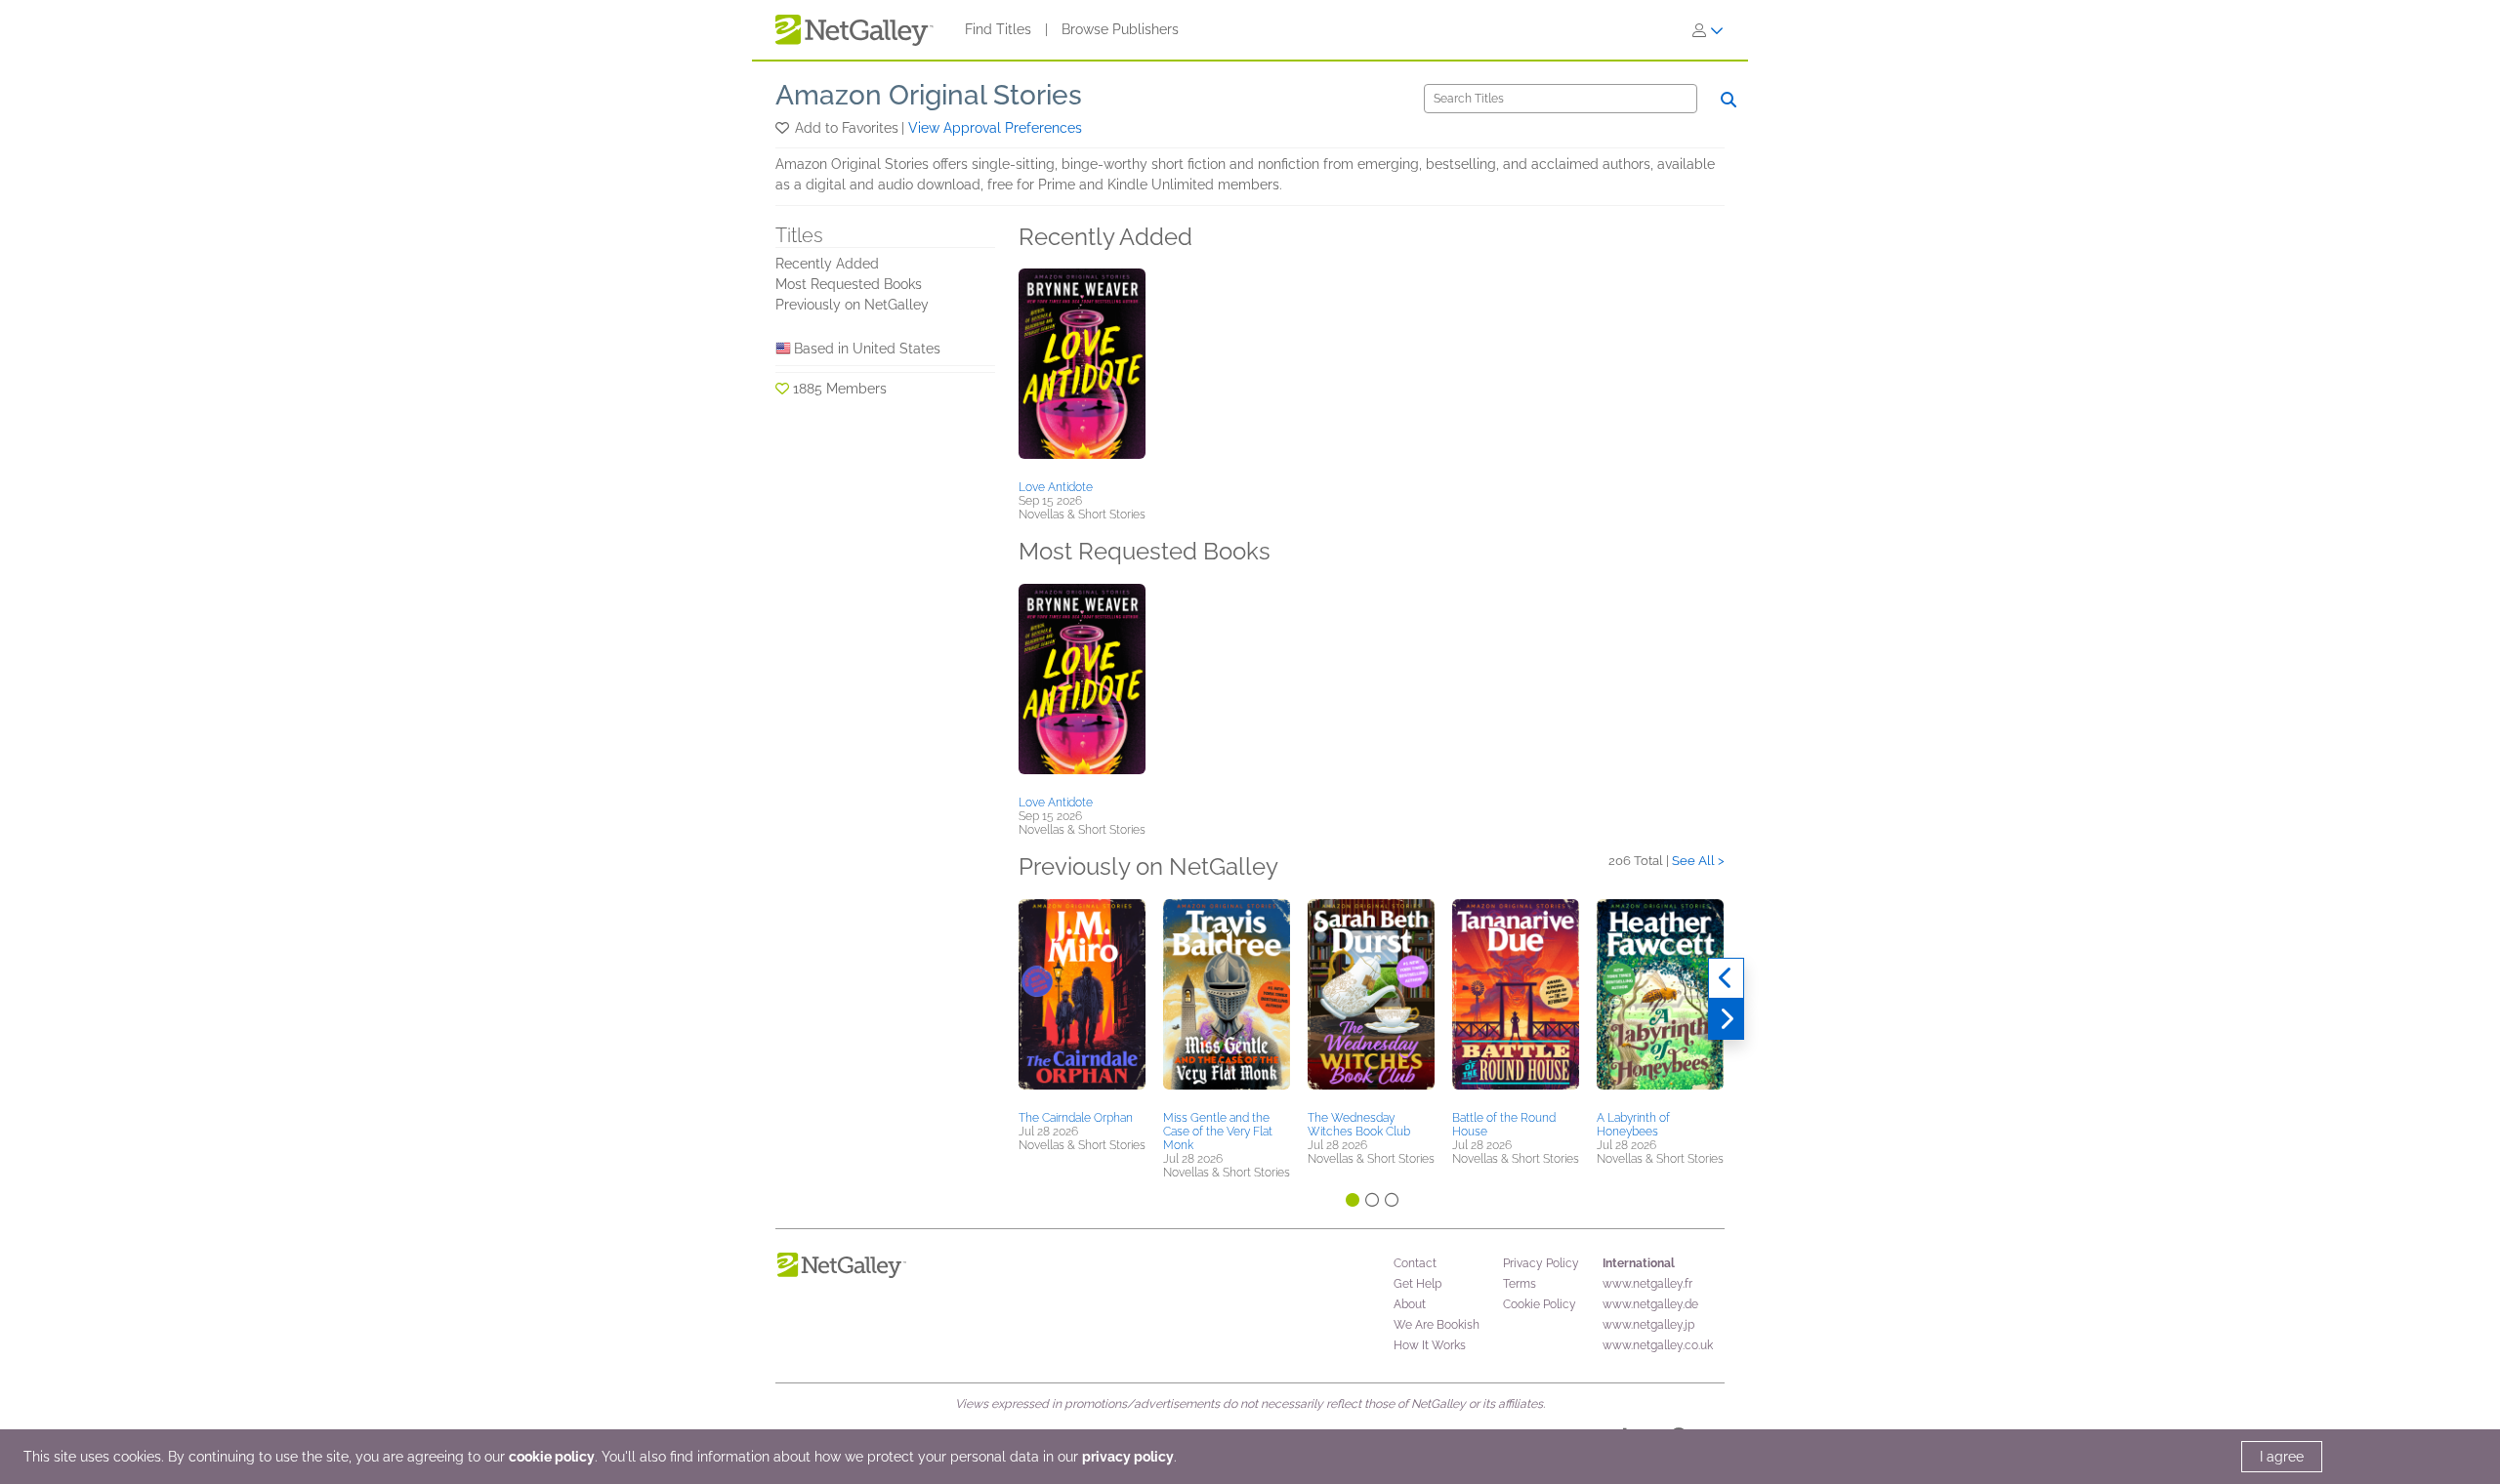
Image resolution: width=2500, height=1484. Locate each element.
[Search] (1729, 100)
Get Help (1417, 1284)
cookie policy (552, 1457)
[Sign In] (1708, 30)
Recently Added (827, 264)
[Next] (1726, 1019)
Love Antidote (1056, 487)
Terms (1520, 1284)
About (1410, 1304)
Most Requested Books (849, 284)
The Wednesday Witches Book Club (1359, 1125)
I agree (2282, 1457)
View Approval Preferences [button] (995, 128)
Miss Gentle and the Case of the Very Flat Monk (1218, 1132)
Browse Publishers (1120, 29)
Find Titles (998, 29)
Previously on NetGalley (852, 305)
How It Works (1430, 1345)
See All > (1698, 861)
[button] (784, 128)
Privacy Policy (1541, 1263)
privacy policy (1128, 1457)
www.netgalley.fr (1647, 1284)
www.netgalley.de (1650, 1304)
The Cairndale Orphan (1076, 1118)
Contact (1415, 1263)
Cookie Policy (1540, 1304)
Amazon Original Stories (929, 95)
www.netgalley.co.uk (1658, 1345)
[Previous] (1726, 978)
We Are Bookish (1437, 1325)
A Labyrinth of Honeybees (1633, 1125)
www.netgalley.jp (1648, 1325)
